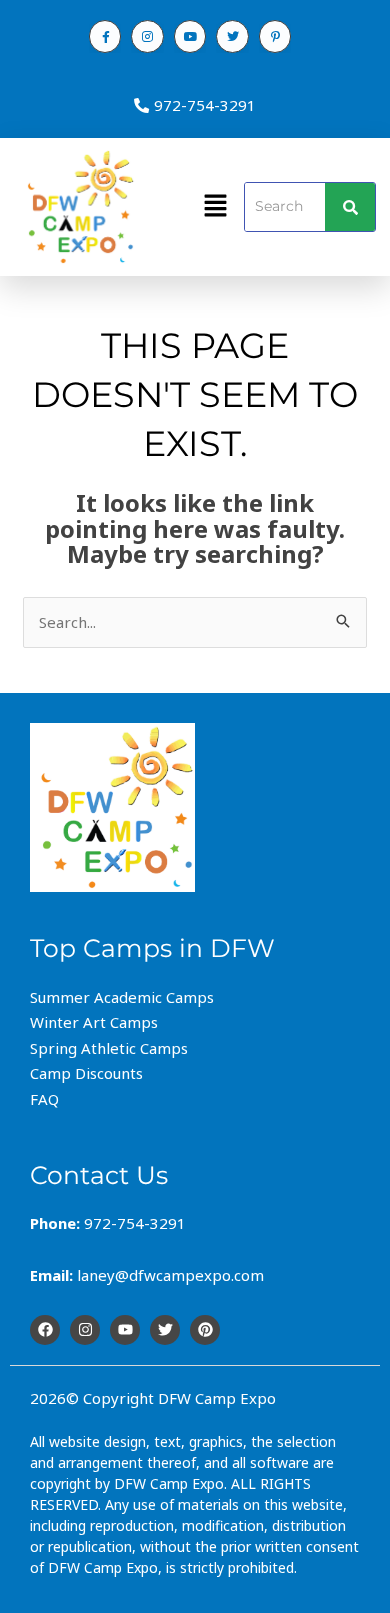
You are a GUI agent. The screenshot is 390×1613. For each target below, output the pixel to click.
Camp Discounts (86, 1073)
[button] (215, 207)
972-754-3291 (205, 105)
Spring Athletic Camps (109, 1048)
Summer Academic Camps (122, 997)
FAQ (44, 1099)
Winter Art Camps (94, 1022)
